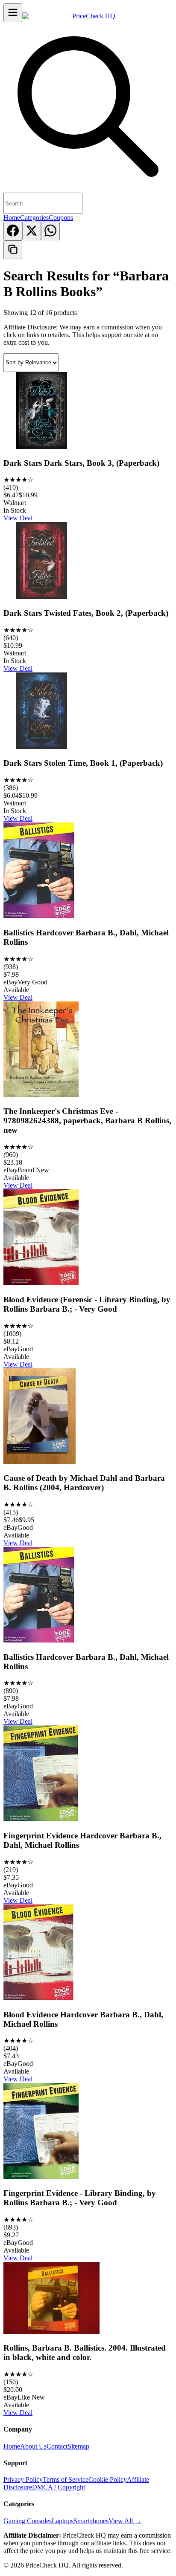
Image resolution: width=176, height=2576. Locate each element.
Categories (34, 218)
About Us (33, 2446)
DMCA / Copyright (59, 2487)
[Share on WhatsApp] (50, 231)
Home (12, 218)
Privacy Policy (23, 2479)
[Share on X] (32, 231)
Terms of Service (66, 2479)
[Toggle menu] (13, 13)
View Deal (18, 518)
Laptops (63, 2521)
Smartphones (91, 2521)
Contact (57, 2446)
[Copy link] (13, 250)
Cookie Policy (108, 2479)
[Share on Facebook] (13, 231)
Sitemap (78, 2446)
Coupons (61, 218)
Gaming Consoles (28, 2521)
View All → (125, 2521)
